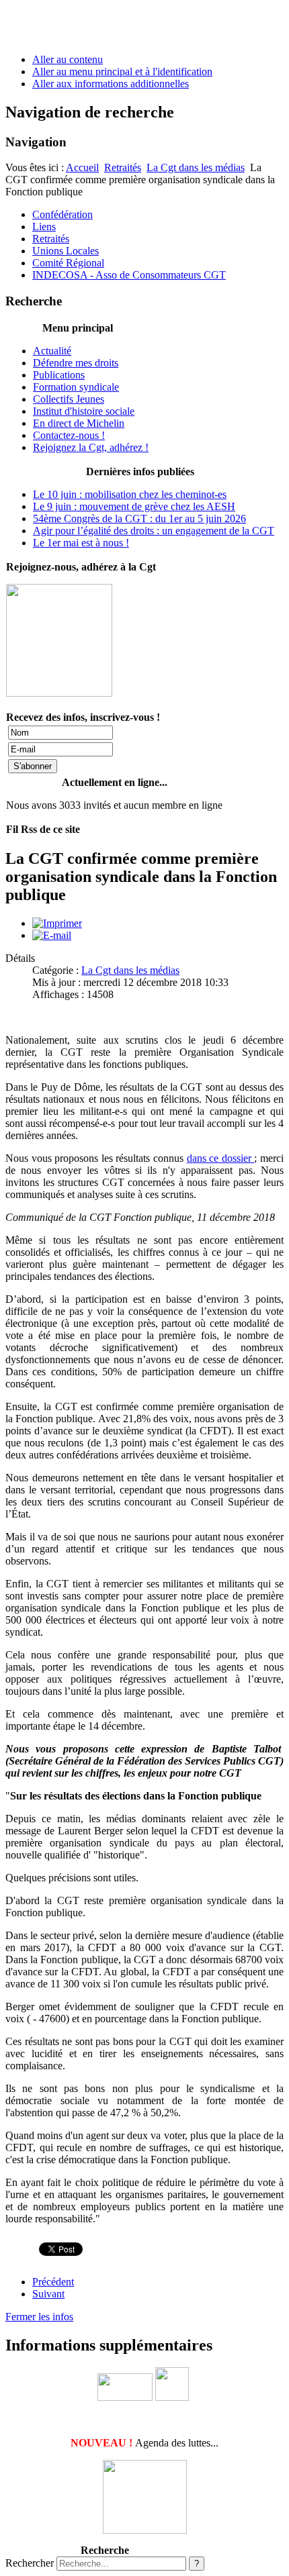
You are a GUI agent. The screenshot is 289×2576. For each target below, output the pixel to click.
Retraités (123, 167)
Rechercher (30, 2563)
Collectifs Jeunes (69, 399)
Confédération (63, 214)
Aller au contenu (68, 59)
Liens (44, 227)
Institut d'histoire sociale (84, 411)
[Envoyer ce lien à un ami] (52, 935)
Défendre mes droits (76, 363)
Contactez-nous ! (69, 435)
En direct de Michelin (79, 423)
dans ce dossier (221, 1158)
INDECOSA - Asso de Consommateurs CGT (129, 275)
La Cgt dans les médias (196, 167)
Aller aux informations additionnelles (111, 84)
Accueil (82, 167)
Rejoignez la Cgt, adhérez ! (91, 447)
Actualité (52, 351)
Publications (59, 375)
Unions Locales (66, 251)
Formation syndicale (76, 387)
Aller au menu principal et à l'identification (122, 71)
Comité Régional (68, 263)
